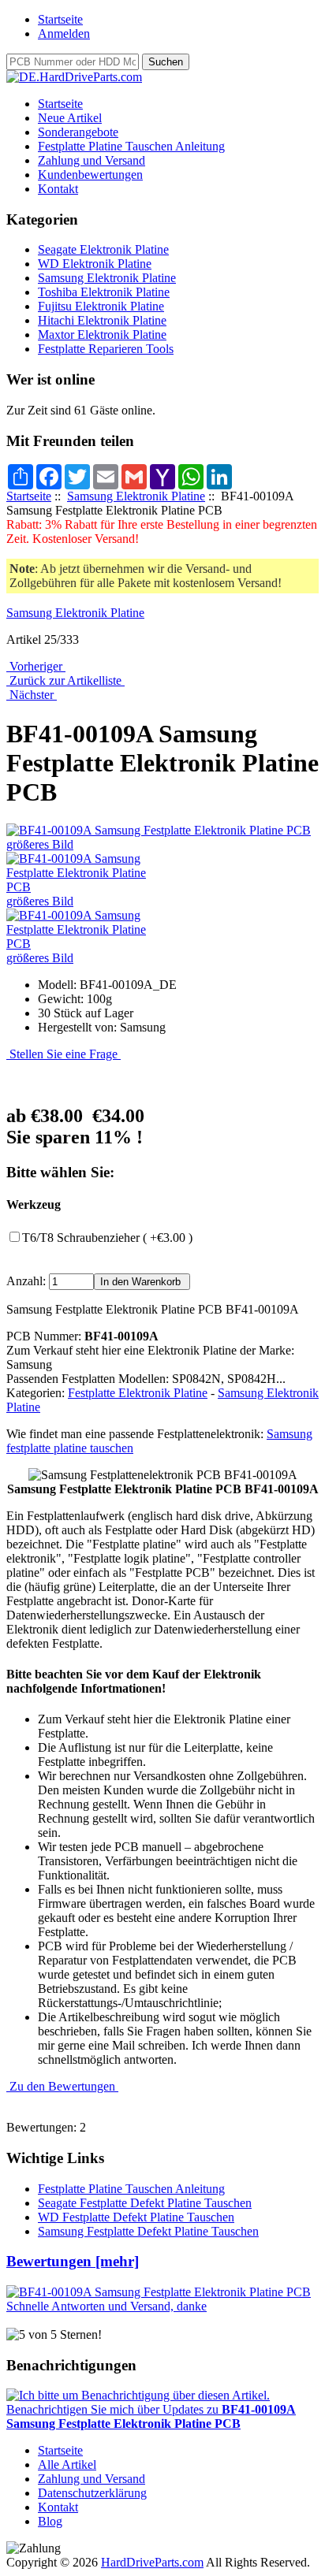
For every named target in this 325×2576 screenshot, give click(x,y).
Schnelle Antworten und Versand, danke (106, 2306)
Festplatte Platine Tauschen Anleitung (131, 146)
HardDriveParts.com (152, 2562)
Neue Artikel (70, 118)
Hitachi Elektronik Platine (102, 320)
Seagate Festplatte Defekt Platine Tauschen (145, 2203)
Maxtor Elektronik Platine (102, 335)
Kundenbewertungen (90, 175)
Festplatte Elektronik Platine (138, 1393)
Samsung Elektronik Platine (136, 496)
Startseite (60, 19)
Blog (50, 2521)
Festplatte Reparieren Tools (106, 349)
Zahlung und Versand (92, 160)
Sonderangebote (78, 132)
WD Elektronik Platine (95, 264)
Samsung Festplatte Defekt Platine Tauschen (148, 2231)
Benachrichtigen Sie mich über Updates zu (151, 2416)
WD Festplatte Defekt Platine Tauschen (136, 2217)
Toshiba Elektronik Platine (104, 292)
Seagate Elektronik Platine (103, 249)
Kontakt (58, 189)
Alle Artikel (67, 2464)
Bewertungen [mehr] (73, 2261)
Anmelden (64, 33)
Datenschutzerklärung (92, 2493)
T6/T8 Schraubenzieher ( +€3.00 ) (107, 1238)
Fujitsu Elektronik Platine (101, 306)
